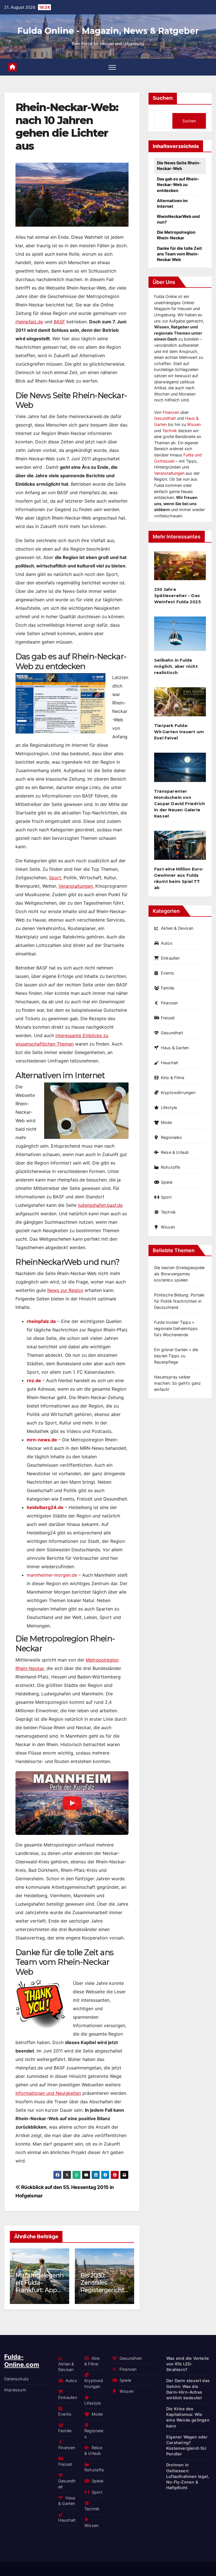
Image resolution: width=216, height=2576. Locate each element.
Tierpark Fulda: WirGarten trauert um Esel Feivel (179, 732)
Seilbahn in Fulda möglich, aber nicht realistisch (176, 666)
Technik (170, 431)
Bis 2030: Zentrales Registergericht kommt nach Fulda (39, 2290)
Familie (167, 988)
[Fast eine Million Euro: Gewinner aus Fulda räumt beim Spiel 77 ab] (180, 848)
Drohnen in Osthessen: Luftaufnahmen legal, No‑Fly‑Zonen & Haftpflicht (105, 2294)
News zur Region (65, 1290)
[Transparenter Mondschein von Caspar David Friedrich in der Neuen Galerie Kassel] (180, 769)
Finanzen (171, 412)
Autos (167, 943)
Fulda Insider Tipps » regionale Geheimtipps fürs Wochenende (176, 1328)
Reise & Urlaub (175, 1152)
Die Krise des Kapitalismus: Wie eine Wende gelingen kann (188, 2417)
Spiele (167, 1182)
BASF (59, 322)
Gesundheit (165, 418)
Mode (166, 1122)
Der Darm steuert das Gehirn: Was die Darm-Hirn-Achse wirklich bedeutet (188, 2389)
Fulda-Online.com (22, 2361)
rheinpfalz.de (29, 322)
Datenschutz (16, 2379)
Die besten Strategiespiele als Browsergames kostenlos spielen (179, 1274)
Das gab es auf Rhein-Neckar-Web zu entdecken (178, 185)
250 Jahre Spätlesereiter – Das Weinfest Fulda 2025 (177, 596)
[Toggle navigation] (112, 67)
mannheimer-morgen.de (52, 1575)
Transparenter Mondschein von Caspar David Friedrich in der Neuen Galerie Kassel (180, 804)
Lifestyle (169, 1107)
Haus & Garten (175, 1048)
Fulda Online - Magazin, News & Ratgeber (108, 31)
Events (167, 973)
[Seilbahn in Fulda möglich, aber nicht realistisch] (180, 636)
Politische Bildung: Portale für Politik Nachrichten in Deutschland (179, 1301)
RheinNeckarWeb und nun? (178, 219)
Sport (55, 878)
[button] (126, 2275)
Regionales (171, 1137)
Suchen (163, 98)
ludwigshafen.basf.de (100, 1205)
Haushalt (169, 1063)
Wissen (194, 424)
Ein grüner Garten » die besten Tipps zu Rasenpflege (176, 1356)
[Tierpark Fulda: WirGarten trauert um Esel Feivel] (180, 704)
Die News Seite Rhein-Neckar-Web (179, 166)
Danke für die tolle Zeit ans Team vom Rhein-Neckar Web (179, 254)
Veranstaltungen (76, 886)
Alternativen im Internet (172, 203)
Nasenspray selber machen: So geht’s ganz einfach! (177, 1383)
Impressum (15, 2390)
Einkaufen (170, 958)
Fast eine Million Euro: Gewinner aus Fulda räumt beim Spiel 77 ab (179, 878)
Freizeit (168, 1018)
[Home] (12, 67)
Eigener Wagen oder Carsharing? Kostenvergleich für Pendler (187, 2445)
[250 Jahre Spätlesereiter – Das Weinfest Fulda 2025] (180, 568)
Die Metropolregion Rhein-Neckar (176, 235)
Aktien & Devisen (177, 928)
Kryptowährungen (178, 1093)
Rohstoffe (171, 1167)
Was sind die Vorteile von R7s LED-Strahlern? (188, 2364)
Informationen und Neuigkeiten (48, 2093)
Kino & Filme (173, 1078)
